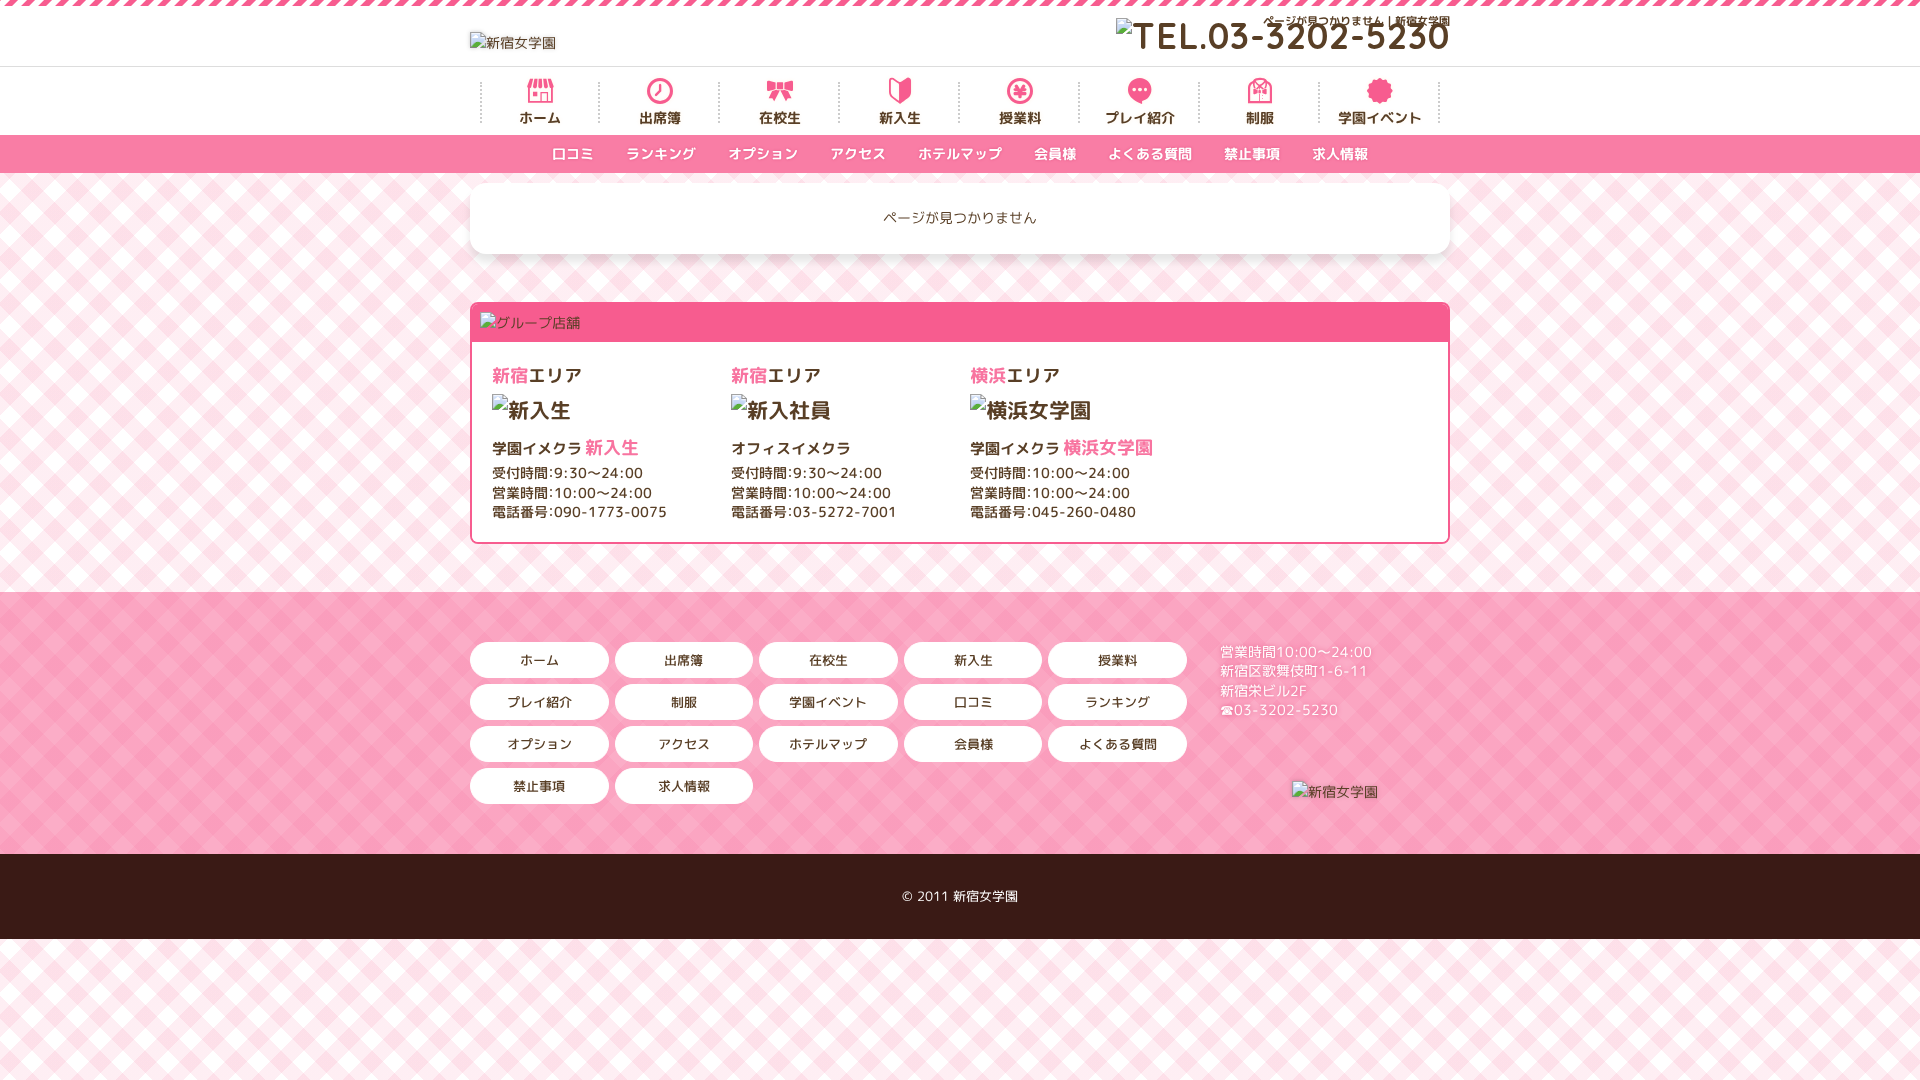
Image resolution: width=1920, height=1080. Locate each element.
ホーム (540, 117)
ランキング (661, 153)
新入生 (900, 117)
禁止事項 (1252, 153)
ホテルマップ (960, 153)
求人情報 (1340, 153)
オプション (763, 153)
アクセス (858, 153)
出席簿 (660, 117)
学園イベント (1380, 117)
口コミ (573, 153)
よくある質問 (1150, 153)
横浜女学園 (1061, 447)
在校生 (780, 117)
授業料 (1020, 117)
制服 (1260, 117)
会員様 (1055, 153)
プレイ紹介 (1140, 117)
